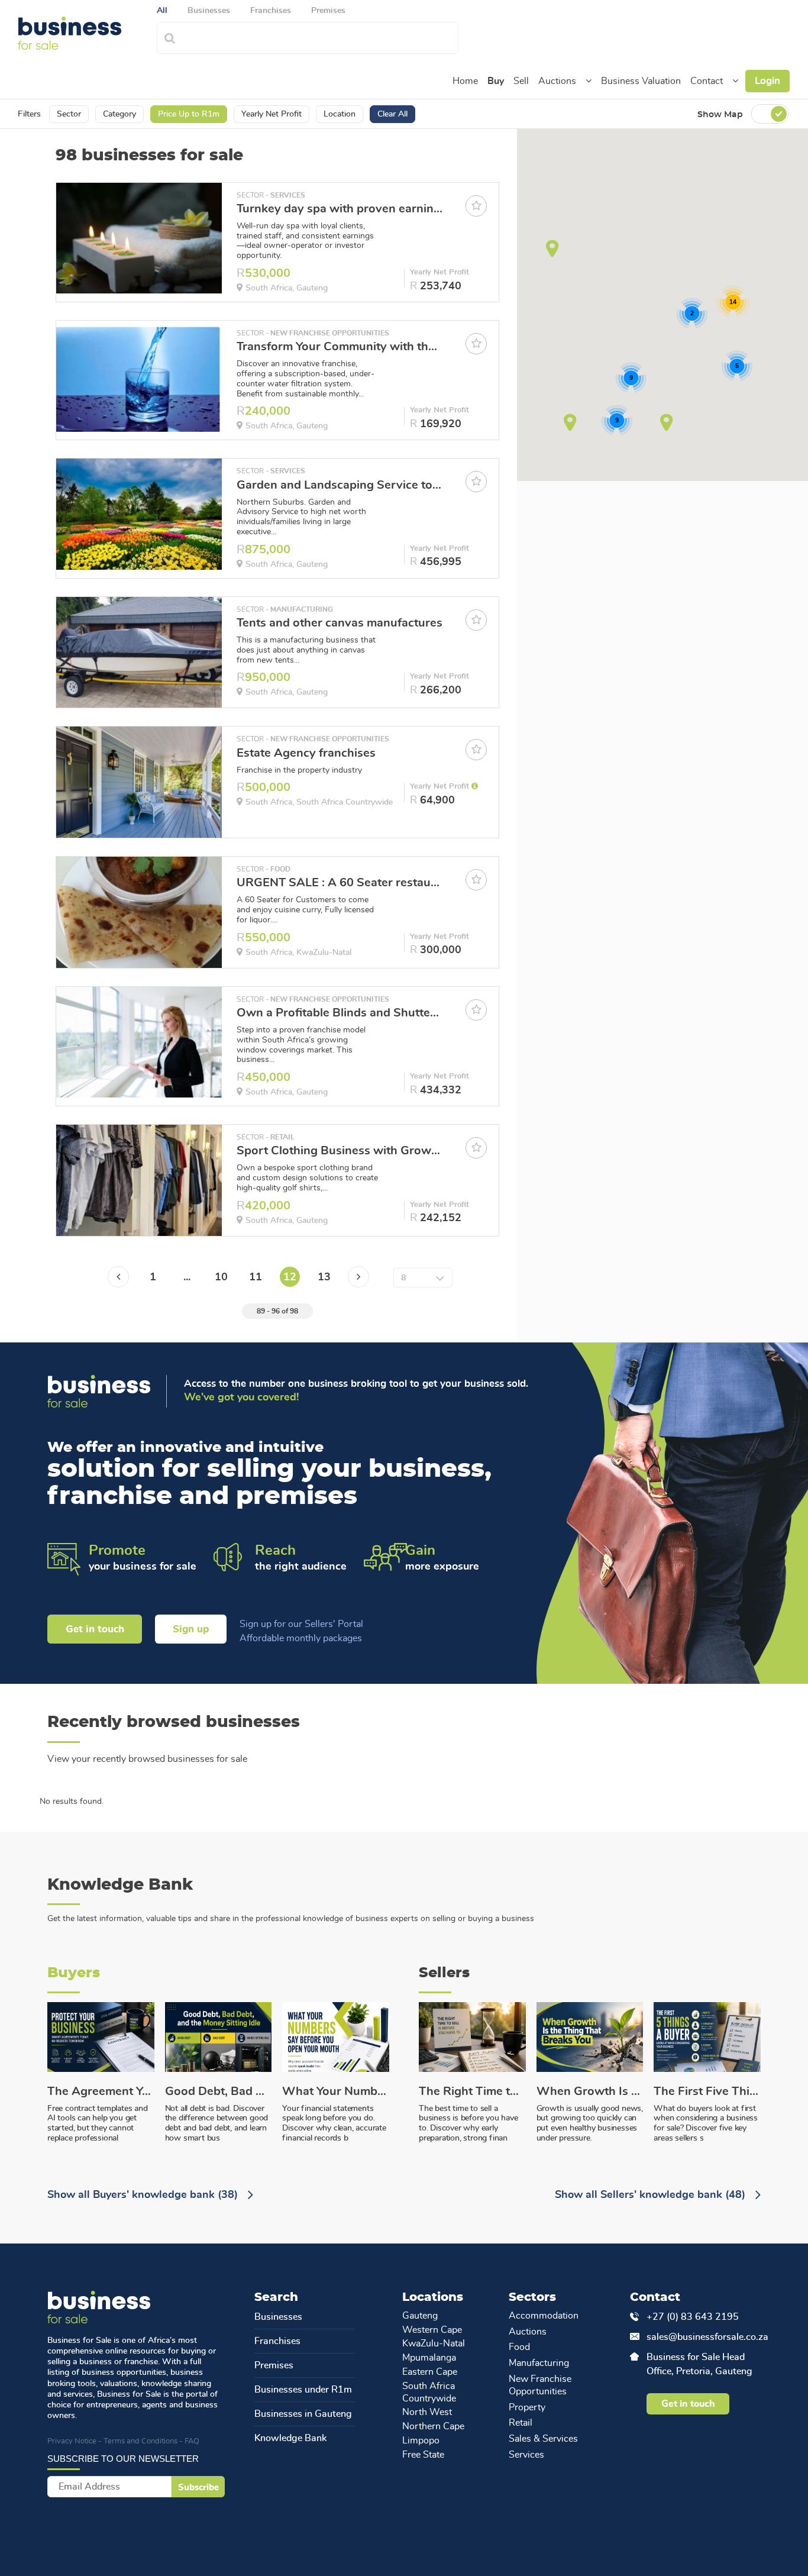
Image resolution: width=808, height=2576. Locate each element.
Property (527, 2407)
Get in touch (95, 1629)
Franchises (277, 2341)
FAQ (192, 2441)
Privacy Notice (72, 2441)
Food (519, 2347)
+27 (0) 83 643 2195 (693, 2317)
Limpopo (421, 2441)
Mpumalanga (429, 2358)
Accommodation (544, 2316)
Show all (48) (652, 2195)
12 (290, 1277)
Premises (274, 2365)
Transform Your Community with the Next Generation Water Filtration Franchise (340, 347)
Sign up (191, 1629)
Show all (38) (144, 2195)
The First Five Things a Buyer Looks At (707, 2091)
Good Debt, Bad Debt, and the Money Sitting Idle (219, 2091)
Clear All (392, 114)
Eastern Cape (430, 2372)
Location (340, 114)
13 (324, 1277)
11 (256, 1277)
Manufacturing (539, 2363)
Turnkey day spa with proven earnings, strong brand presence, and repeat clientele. (340, 209)
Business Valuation (641, 81)
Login (767, 81)
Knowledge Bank (290, 2438)
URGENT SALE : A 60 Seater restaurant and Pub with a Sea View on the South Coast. (340, 883)
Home (465, 81)
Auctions (557, 81)
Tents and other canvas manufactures (340, 623)
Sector (69, 114)
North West (427, 2412)
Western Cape (432, 2330)
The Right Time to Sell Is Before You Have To (472, 2091)
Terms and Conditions (140, 2441)
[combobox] (320, 36)
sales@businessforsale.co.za (703, 2337)
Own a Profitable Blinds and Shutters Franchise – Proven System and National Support (340, 1013)
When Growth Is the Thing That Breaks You (590, 2091)
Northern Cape (433, 2426)
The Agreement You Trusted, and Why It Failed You (101, 2091)
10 (221, 1277)
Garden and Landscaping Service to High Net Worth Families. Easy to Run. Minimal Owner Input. (340, 485)
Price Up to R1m (189, 114)
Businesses (278, 2317)
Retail (521, 2423)
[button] (589, 81)
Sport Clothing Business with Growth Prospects (340, 1151)
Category (119, 114)
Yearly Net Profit (272, 114)
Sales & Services (543, 2439)
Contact (707, 81)
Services (526, 2455)
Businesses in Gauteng (303, 2414)
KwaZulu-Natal (434, 2343)
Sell (521, 81)
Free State (423, 2455)
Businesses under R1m (303, 2390)
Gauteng (420, 2316)
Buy (496, 81)
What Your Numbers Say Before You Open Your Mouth (336, 2091)
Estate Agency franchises (306, 753)
